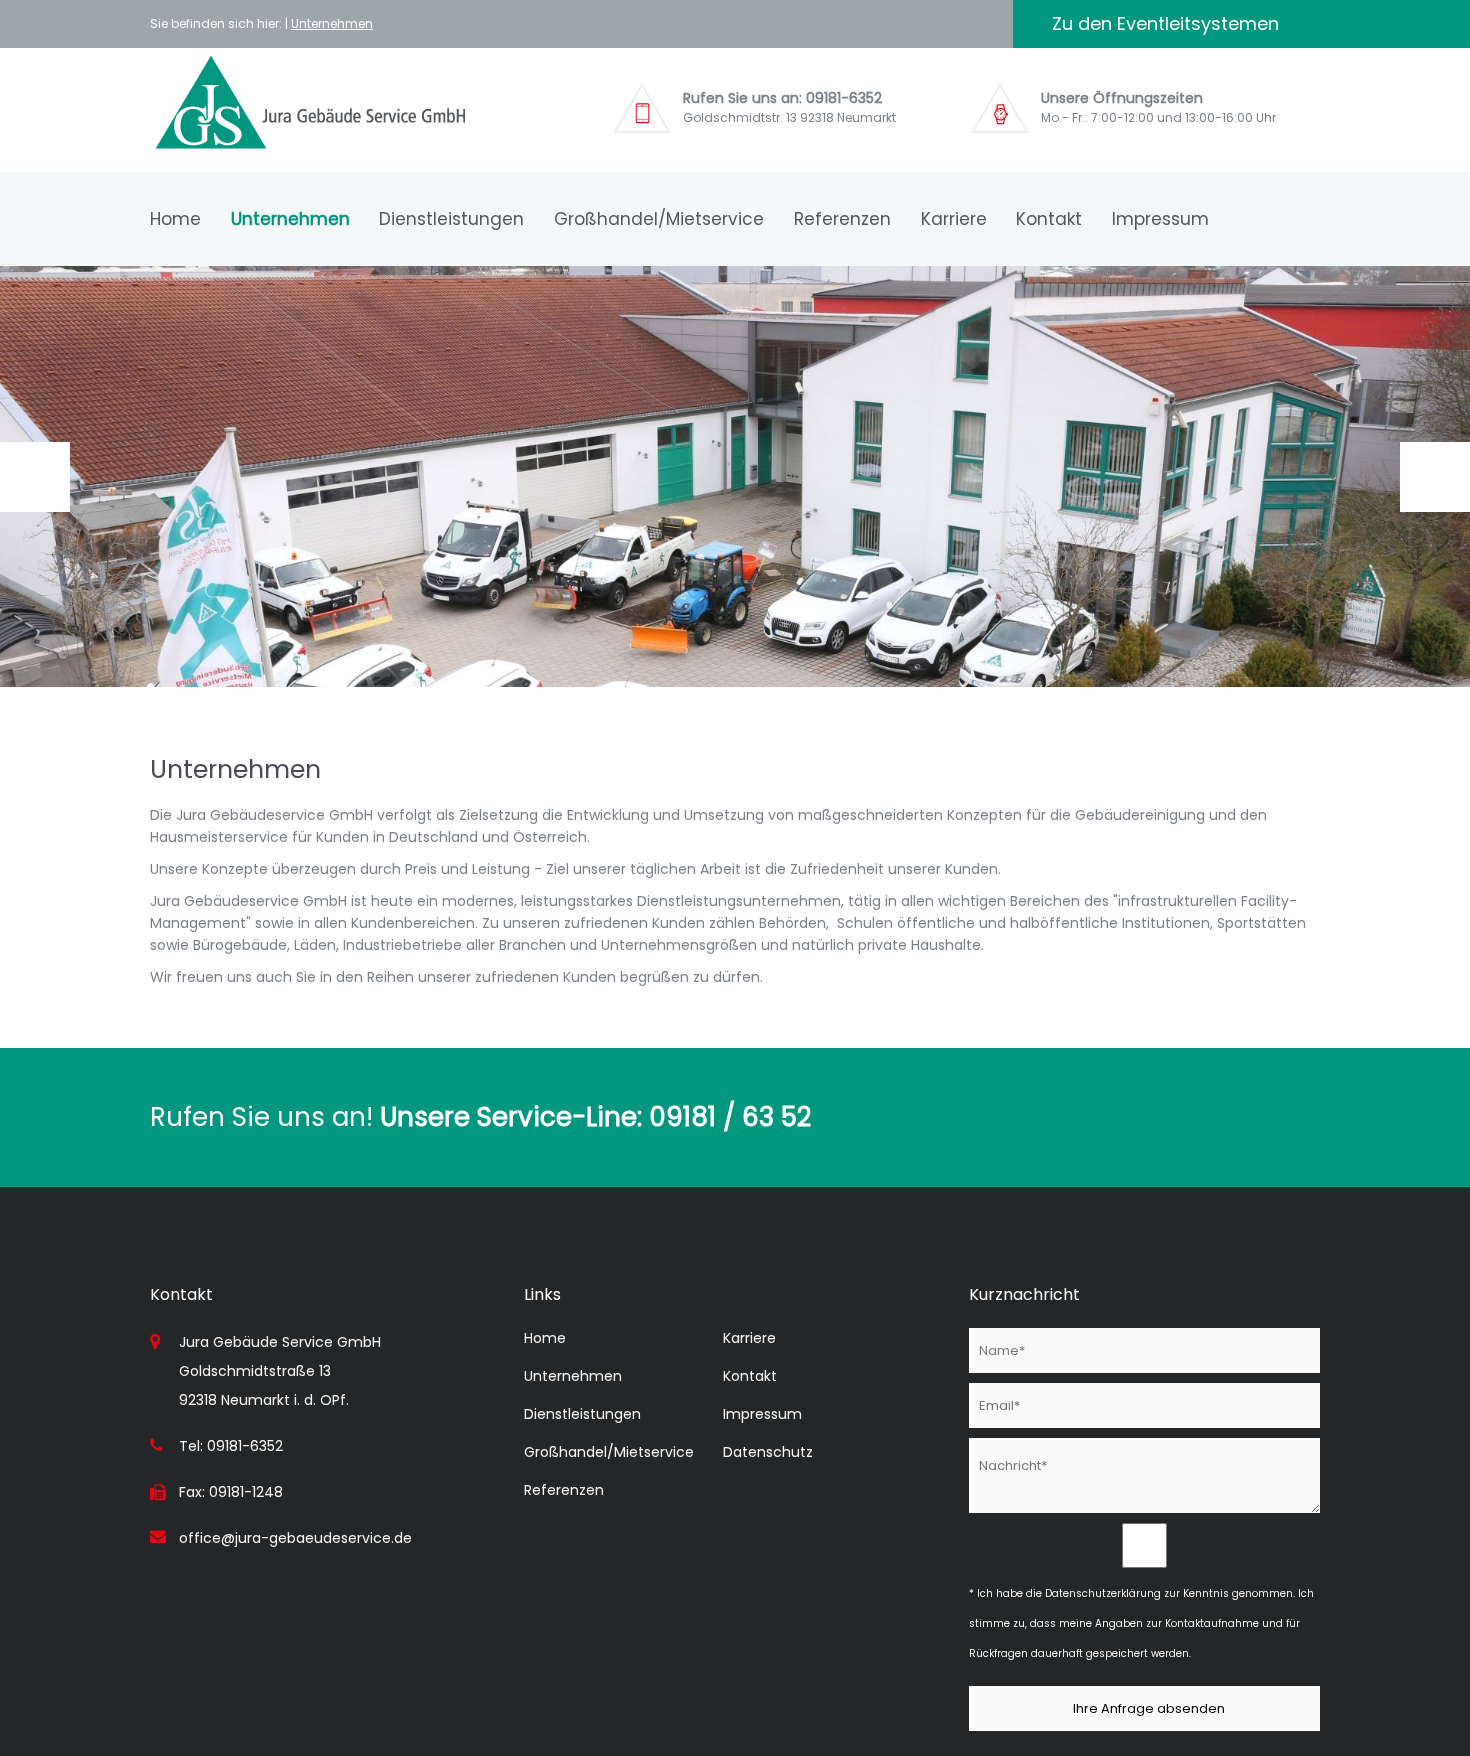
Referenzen (842, 219)
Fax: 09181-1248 (231, 1492)
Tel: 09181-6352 (231, 1446)
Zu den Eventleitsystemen (1165, 23)
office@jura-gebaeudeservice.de (295, 1538)
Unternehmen (332, 23)
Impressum (1160, 219)
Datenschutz (768, 1452)
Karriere (954, 219)
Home (175, 219)
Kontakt (1049, 219)
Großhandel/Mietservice (659, 219)
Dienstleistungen (451, 219)
